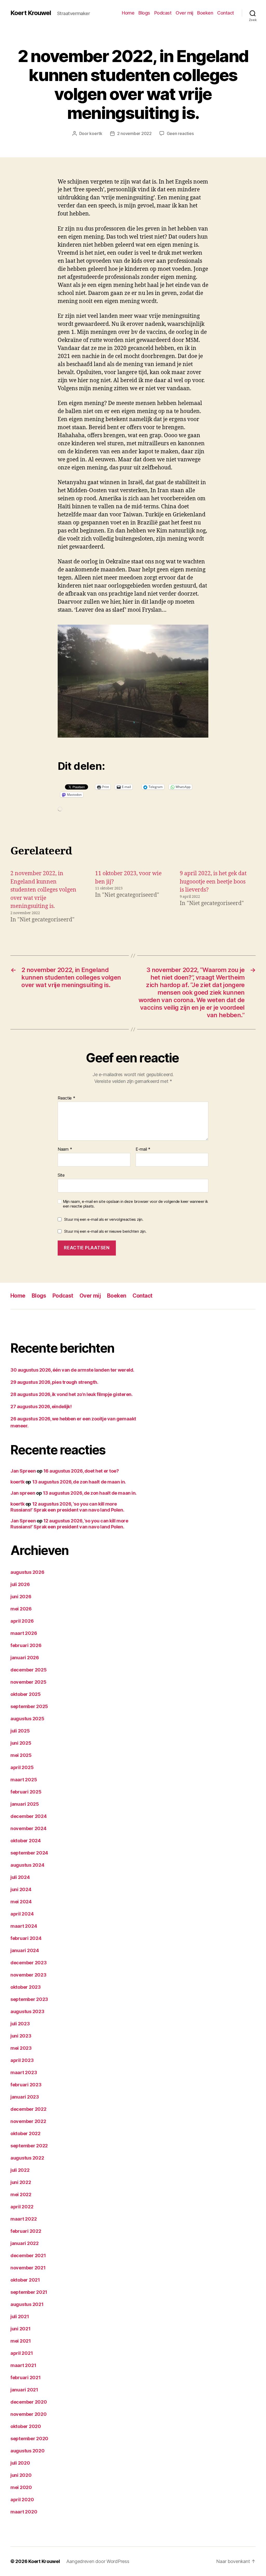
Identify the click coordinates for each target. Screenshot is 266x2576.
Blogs (144, 13)
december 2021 (28, 2255)
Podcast (163, 13)
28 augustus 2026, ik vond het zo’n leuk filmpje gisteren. (71, 1394)
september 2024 (29, 1853)
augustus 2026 (27, 1572)
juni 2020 (21, 2475)
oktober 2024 (26, 1841)
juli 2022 (20, 2170)
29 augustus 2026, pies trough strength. (54, 1382)
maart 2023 (24, 2072)
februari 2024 (26, 1938)
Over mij (184, 13)
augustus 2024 (27, 1865)
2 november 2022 (134, 133)
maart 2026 (24, 1633)
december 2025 (29, 1670)
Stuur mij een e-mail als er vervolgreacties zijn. (104, 1219)
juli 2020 (20, 2463)
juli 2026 (20, 1584)
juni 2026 (21, 1597)
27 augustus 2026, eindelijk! (41, 1407)
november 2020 (29, 2414)
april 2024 (22, 1914)
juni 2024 (21, 1889)
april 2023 (22, 2060)
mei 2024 (21, 1902)
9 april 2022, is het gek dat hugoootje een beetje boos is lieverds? (213, 882)
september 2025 (29, 1706)
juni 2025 (21, 1743)
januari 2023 (25, 2097)
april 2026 (22, 1621)
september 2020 (29, 2439)
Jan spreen (23, 1493)
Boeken (205, 13)
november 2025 (28, 1682)
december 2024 (29, 1816)
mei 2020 (21, 2487)
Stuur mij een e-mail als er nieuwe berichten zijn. (105, 1231)
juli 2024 (20, 1877)
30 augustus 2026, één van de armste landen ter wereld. (72, 1370)
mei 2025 (21, 1755)
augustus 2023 (27, 2011)
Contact (226, 13)
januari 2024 (25, 1950)
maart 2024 (24, 1926)
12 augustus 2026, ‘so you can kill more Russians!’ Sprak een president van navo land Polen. (67, 1507)
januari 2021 (24, 2390)
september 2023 (29, 1999)
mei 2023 (21, 2048)
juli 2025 (20, 1731)
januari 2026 (25, 1658)
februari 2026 (26, 1645)
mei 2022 (21, 2194)
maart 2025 (24, 1780)
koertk (96, 133)
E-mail (143, 1149)
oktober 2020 (26, 2426)
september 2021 (29, 2292)
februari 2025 (26, 1792)
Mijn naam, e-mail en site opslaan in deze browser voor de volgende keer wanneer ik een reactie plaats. (135, 1204)
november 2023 (28, 1975)
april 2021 (22, 2353)
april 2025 (22, 1767)
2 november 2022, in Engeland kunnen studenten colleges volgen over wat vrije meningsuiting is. (43, 890)
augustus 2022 (27, 2158)
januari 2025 (25, 1804)
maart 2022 (24, 2219)
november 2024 (28, 1828)
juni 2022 (21, 2182)
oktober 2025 (26, 1694)
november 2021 (28, 2268)
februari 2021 (26, 2378)
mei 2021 (21, 2341)
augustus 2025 (27, 1719)
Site (61, 1175)
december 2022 (28, 2109)
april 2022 (22, 2207)
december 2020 (29, 2402)
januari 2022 (25, 2243)
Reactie (66, 1098)
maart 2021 (23, 2365)
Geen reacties (180, 133)
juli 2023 (20, 2024)
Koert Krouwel (31, 13)
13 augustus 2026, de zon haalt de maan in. (79, 1482)
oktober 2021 (25, 2280)
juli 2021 (20, 2317)
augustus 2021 (27, 2304)
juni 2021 (21, 2329)
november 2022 (28, 2121)
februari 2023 (26, 2085)
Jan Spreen (23, 1471)
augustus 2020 (28, 2451)
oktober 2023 (26, 1987)
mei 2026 (21, 1609)
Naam (65, 1149)
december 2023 (29, 1963)
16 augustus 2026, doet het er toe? (81, 1471)
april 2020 (22, 2500)
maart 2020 (24, 2512)
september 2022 (29, 2146)
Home (128, 13)
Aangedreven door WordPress (98, 2561)
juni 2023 (21, 2036)
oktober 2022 (25, 2133)
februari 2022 (26, 2231)
